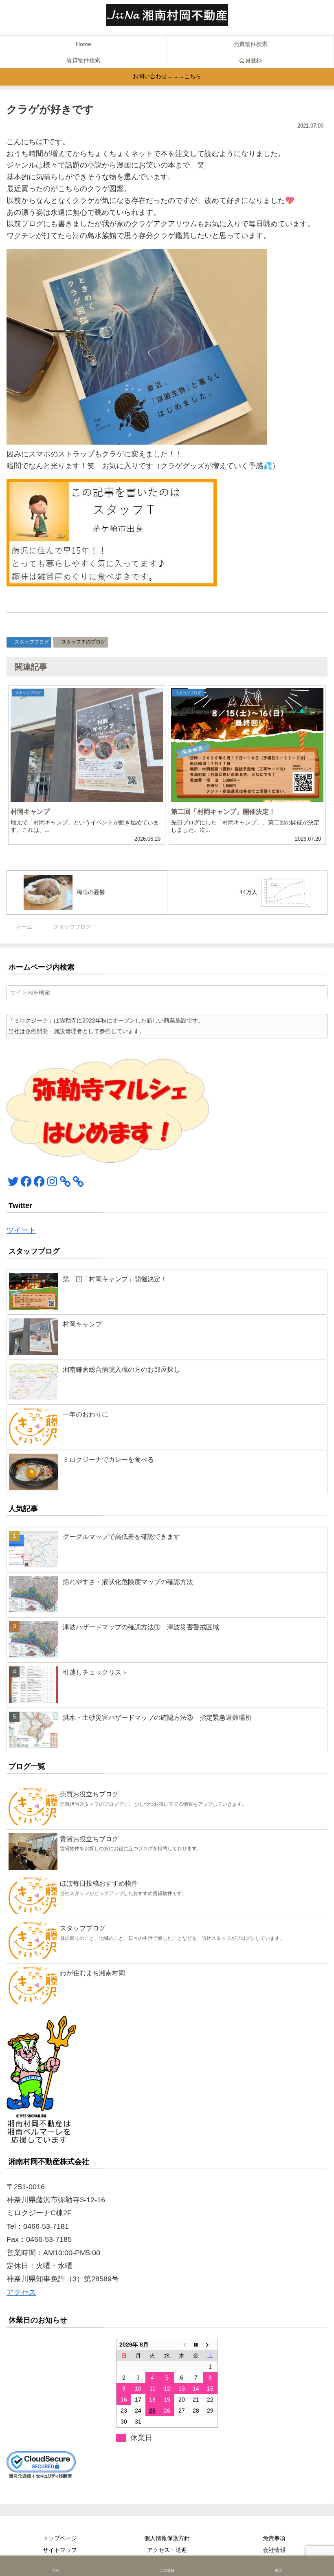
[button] (320, 992)
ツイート (21, 1230)
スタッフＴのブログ (83, 642)
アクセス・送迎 (167, 2550)
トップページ (60, 2538)
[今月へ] (196, 2345)
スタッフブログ (32, 642)
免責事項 (274, 2538)
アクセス (21, 2292)
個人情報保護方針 (167, 2538)
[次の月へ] (211, 2345)
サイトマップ (60, 2550)
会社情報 (274, 2550)
